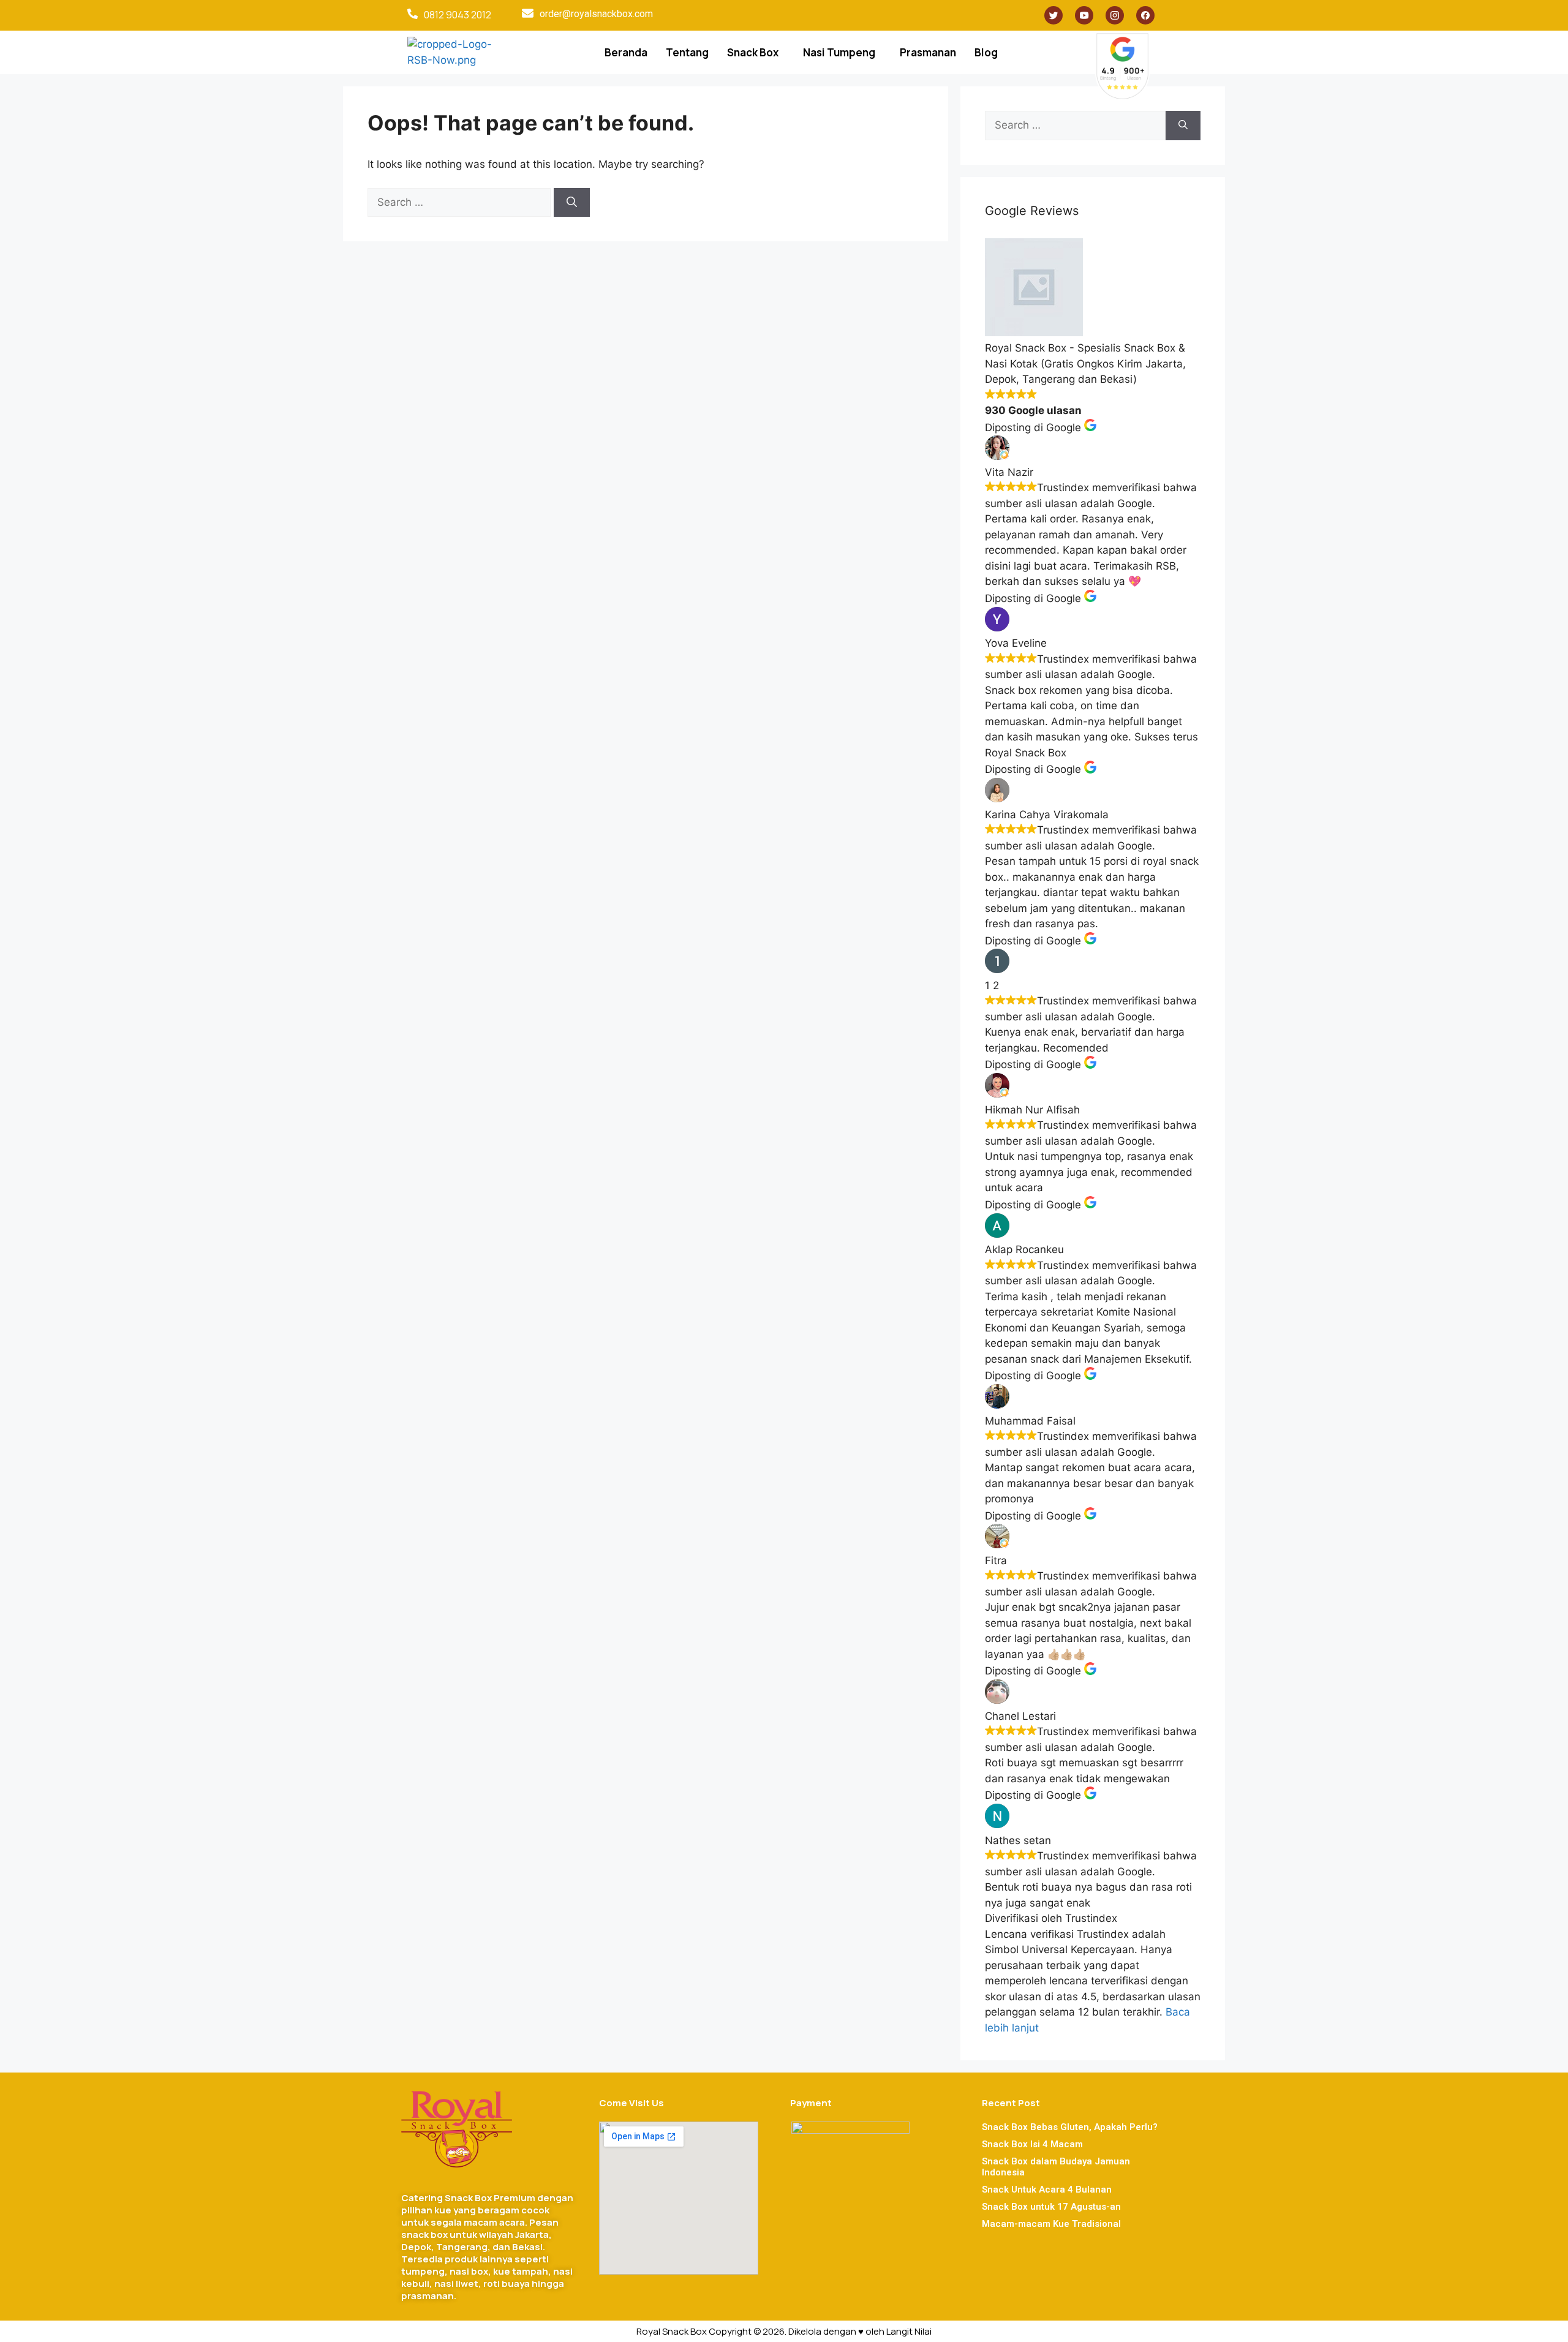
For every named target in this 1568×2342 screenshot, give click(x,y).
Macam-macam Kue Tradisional (1051, 2224)
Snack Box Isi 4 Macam (1032, 2144)
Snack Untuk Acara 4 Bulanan (1047, 2190)
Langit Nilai (909, 2331)
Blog (986, 52)
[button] (756, 52)
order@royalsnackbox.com (596, 14)
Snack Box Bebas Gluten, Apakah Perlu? (1070, 2127)
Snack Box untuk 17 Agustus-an (1051, 2207)
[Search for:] (461, 202)
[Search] (572, 203)
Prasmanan (928, 52)
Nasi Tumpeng (839, 52)
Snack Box (753, 52)
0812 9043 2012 (458, 15)
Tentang (687, 52)
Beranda (626, 52)
